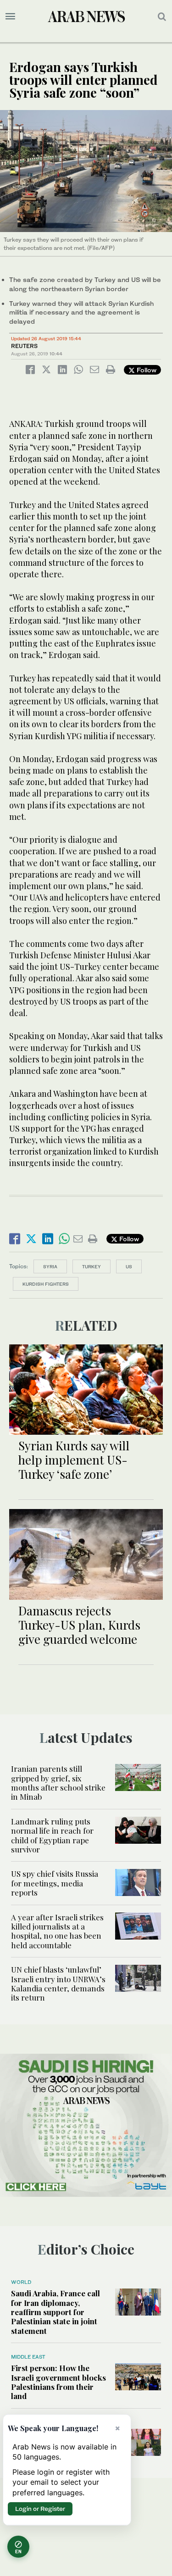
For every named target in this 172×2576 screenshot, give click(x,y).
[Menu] (10, 17)
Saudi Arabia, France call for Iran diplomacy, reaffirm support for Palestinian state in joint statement (55, 2312)
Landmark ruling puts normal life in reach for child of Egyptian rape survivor (52, 1835)
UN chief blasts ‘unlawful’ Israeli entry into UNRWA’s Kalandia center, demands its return (58, 1983)
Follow (146, 370)
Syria (50, 1266)
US (129, 1266)
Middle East (28, 2357)
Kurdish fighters (46, 1284)
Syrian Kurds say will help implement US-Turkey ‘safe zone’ (74, 1460)
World (21, 2282)
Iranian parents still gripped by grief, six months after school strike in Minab (58, 1783)
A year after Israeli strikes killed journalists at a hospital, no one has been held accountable (57, 1931)
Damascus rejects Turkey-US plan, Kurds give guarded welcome (79, 1625)
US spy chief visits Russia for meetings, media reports (55, 1883)
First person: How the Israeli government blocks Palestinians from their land (58, 2382)
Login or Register (40, 2509)
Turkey (92, 1266)
